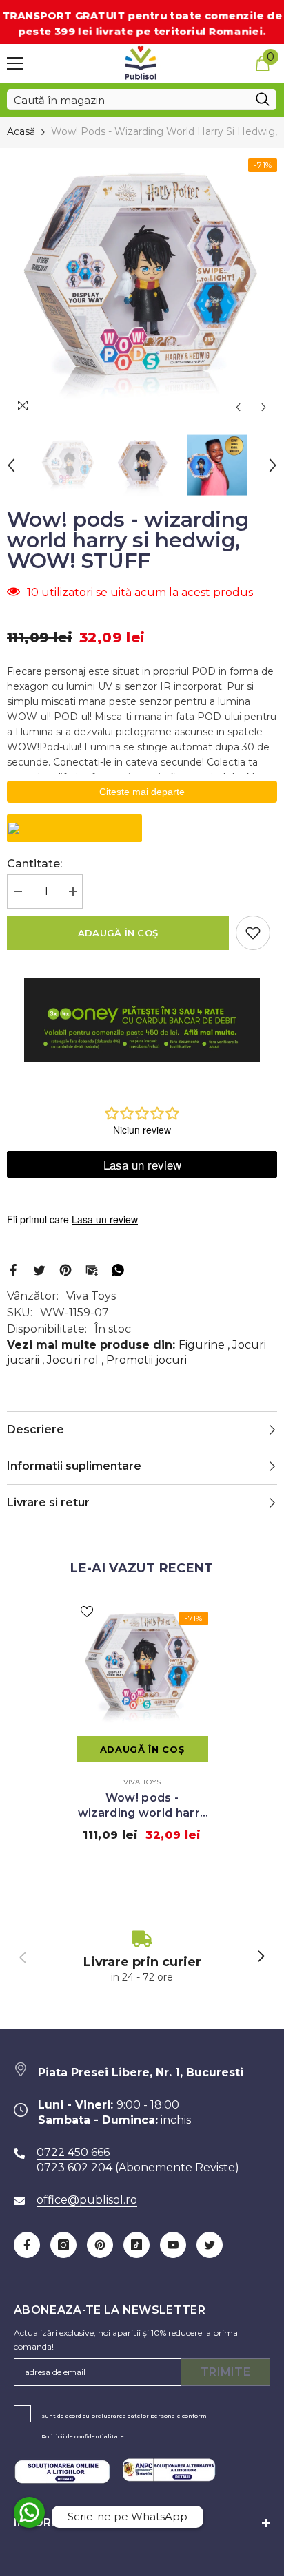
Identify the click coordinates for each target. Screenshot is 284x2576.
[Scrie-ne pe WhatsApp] (29, 2512)
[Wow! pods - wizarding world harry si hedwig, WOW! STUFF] (142, 1667)
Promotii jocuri (146, 1360)
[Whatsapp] (118, 1269)
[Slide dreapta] (261, 1957)
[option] (142, 284)
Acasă (21, 131)
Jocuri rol (73, 1360)
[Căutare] (142, 100)
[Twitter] (39, 1269)
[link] (142, 1957)
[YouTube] (173, 2245)
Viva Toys (91, 1296)
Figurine (202, 1345)
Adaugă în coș (118, 933)
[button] (238, 407)
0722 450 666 (73, 2152)
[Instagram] (63, 2245)
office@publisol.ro (87, 2200)
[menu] (15, 63)
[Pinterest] (65, 1269)
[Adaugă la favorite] (253, 933)
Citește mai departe (142, 792)
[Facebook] (13, 1269)
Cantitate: (34, 864)
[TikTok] (136, 2245)
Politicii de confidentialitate (83, 2436)
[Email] (92, 1269)
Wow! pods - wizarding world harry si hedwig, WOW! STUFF (142, 1806)
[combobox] (128, 100)
